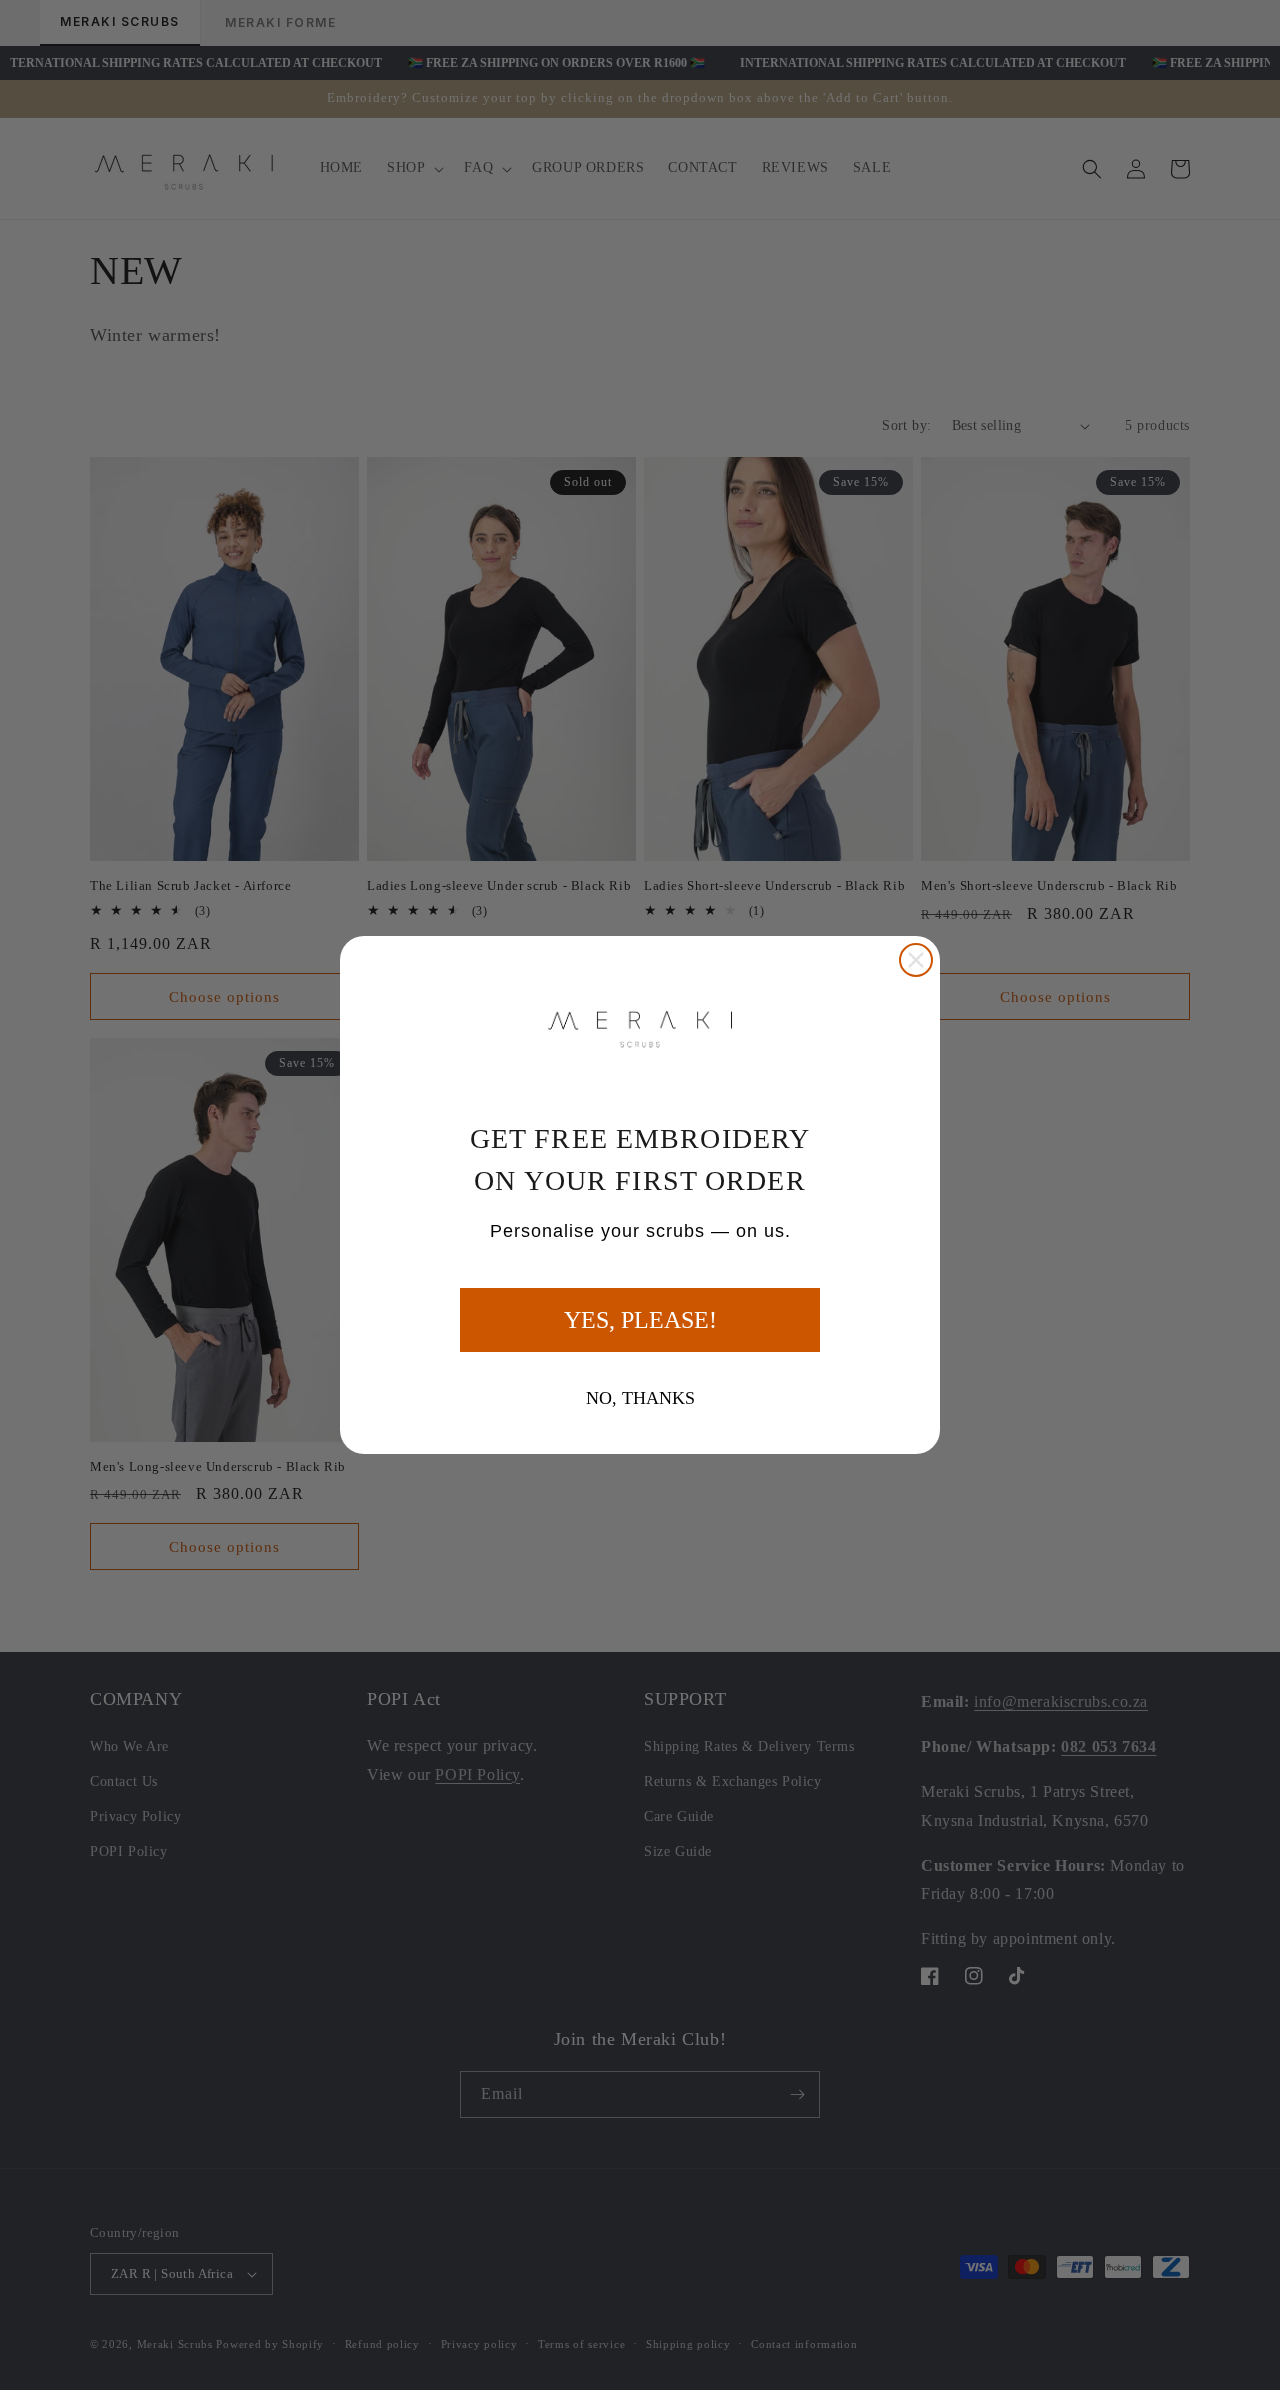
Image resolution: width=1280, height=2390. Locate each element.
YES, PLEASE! (640, 1320)
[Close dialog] (916, 960)
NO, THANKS (640, 1398)
